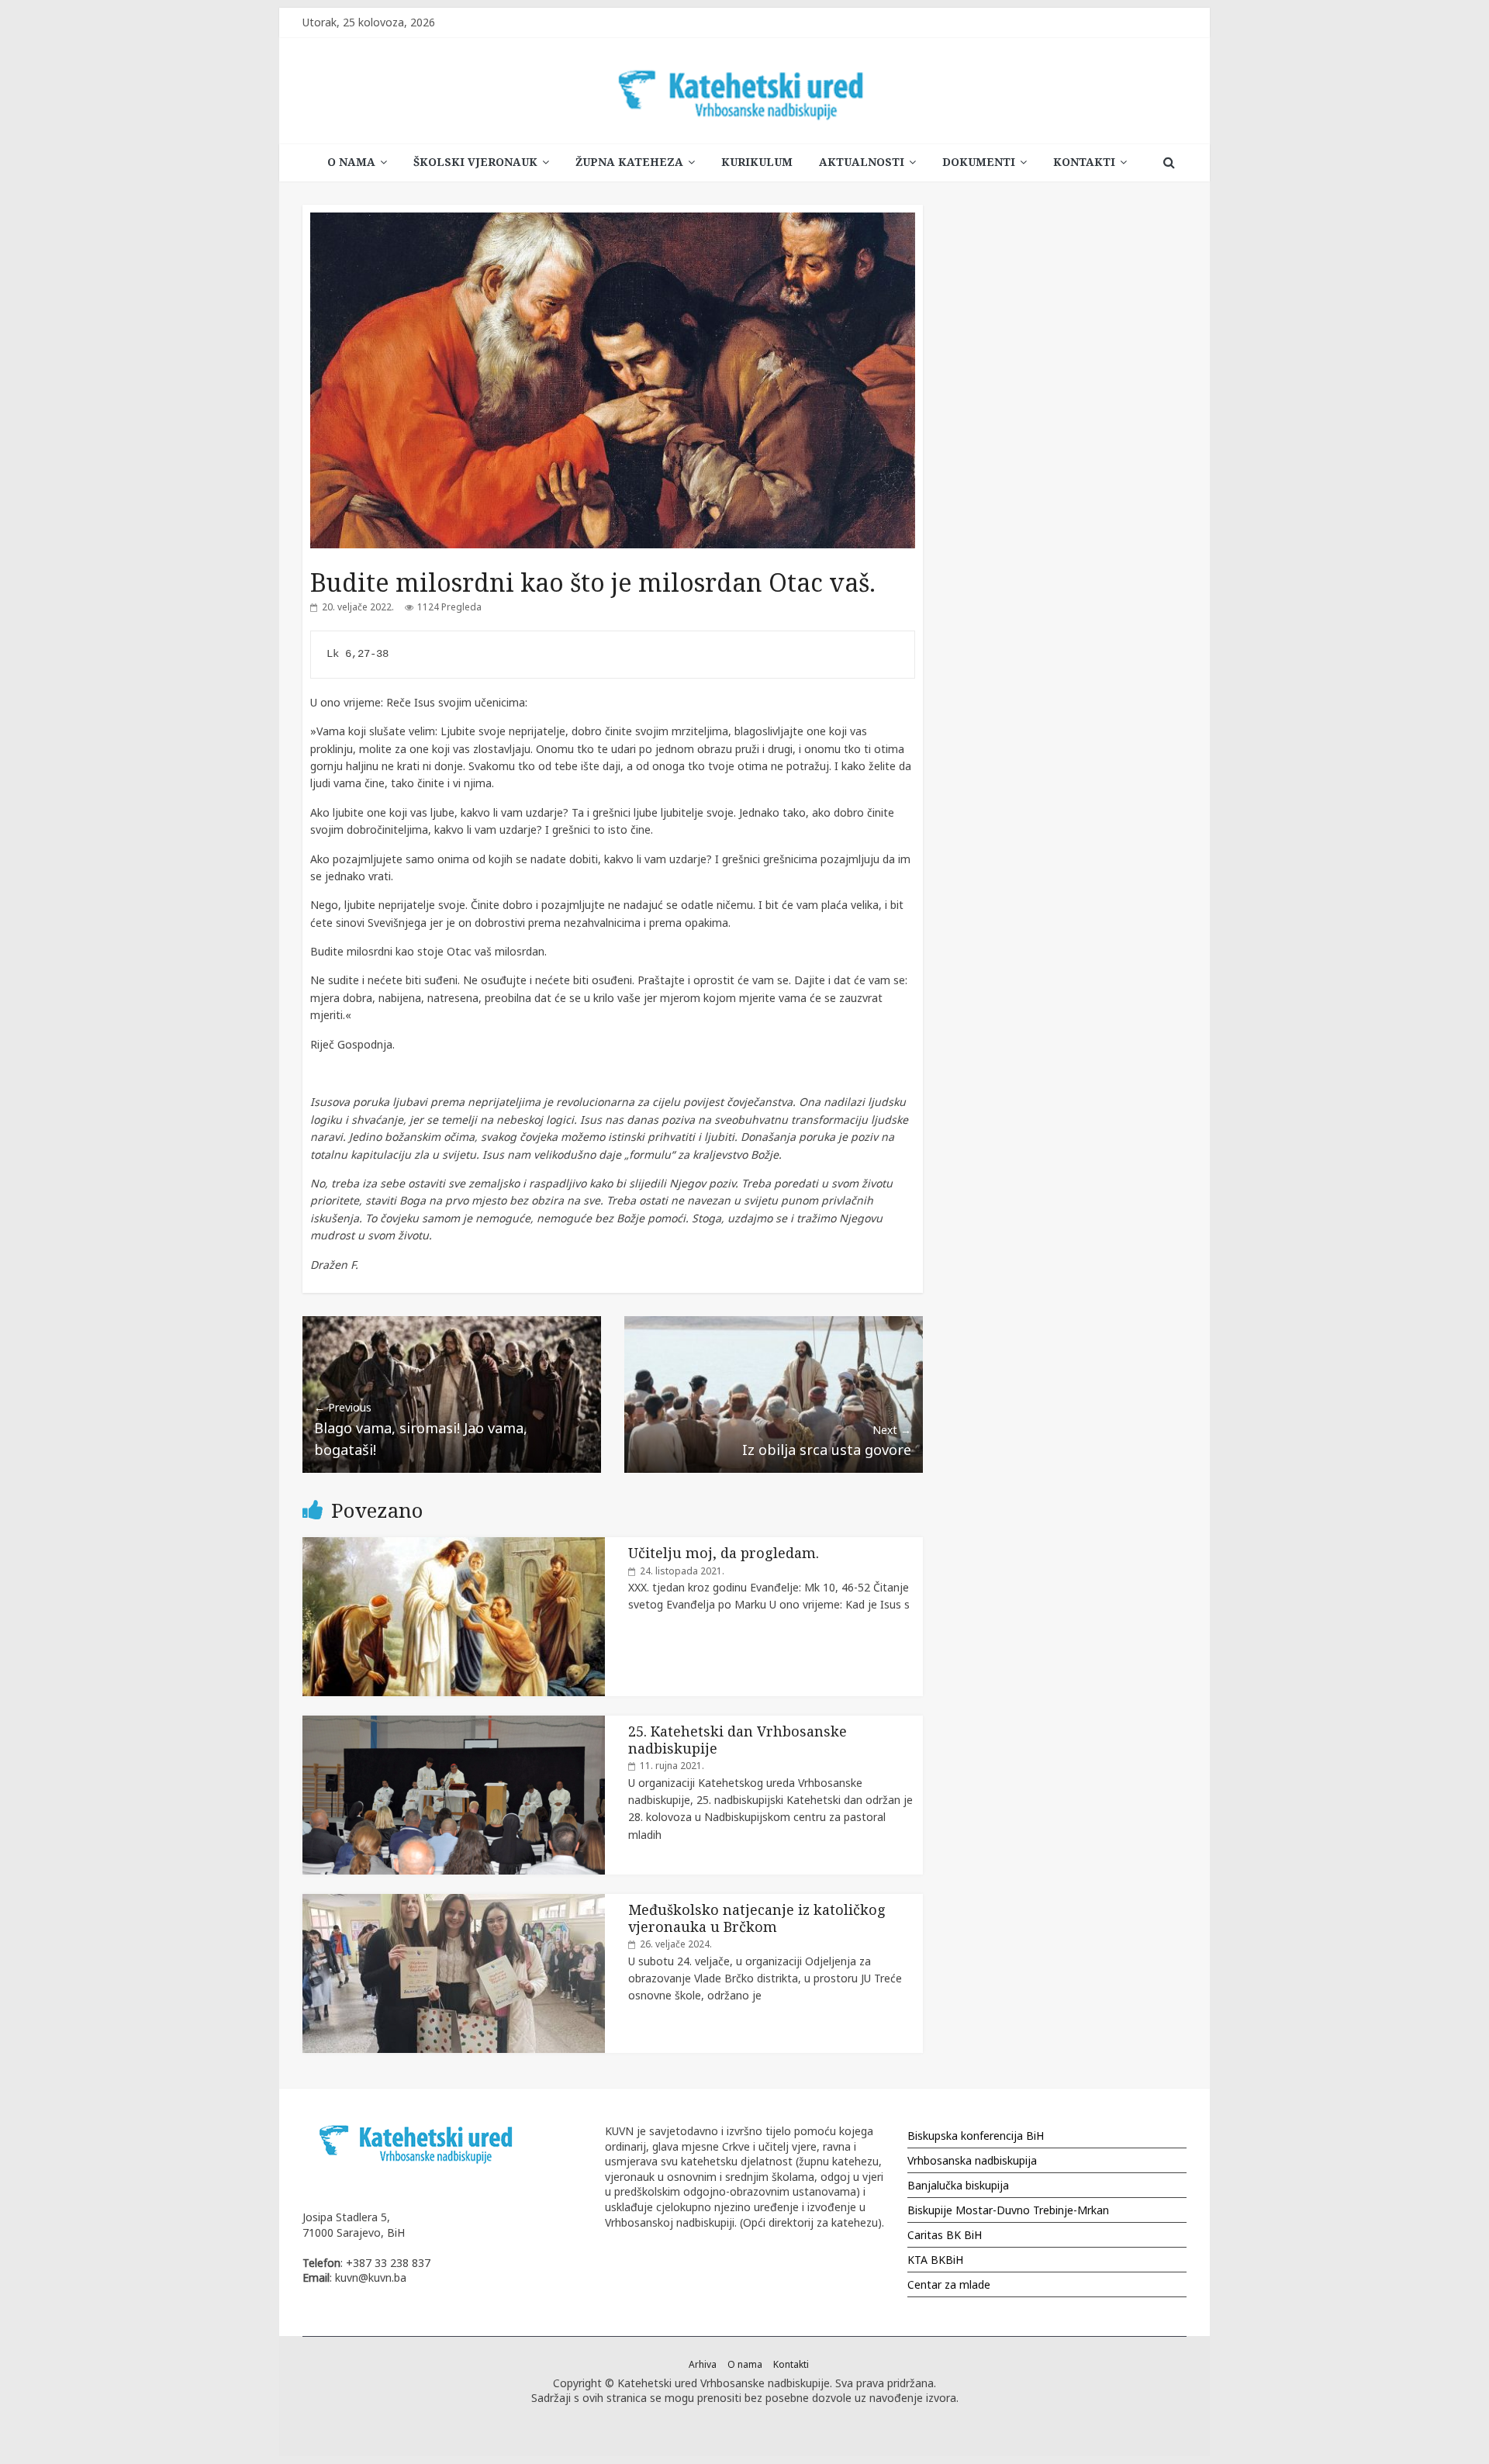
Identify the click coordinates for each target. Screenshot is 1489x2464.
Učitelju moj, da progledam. (724, 1553)
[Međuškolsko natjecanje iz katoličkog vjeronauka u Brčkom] (454, 1902)
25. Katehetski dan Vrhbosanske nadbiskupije (738, 1740)
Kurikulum (757, 162)
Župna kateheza (629, 162)
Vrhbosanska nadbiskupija (972, 2160)
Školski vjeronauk (475, 162)
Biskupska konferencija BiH (976, 2136)
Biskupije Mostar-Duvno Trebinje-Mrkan (1008, 2210)
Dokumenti (979, 162)
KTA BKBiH (935, 2260)
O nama (351, 162)
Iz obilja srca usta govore (827, 1441)
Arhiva (703, 2364)
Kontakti (1084, 162)
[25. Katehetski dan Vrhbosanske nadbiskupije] (454, 1724)
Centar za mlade (949, 2284)
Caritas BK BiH (945, 2235)
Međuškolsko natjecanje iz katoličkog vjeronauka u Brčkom (757, 1918)
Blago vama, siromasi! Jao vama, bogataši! (421, 1429)
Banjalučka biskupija (958, 2185)
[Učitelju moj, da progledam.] (454, 1545)
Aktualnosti (862, 162)
